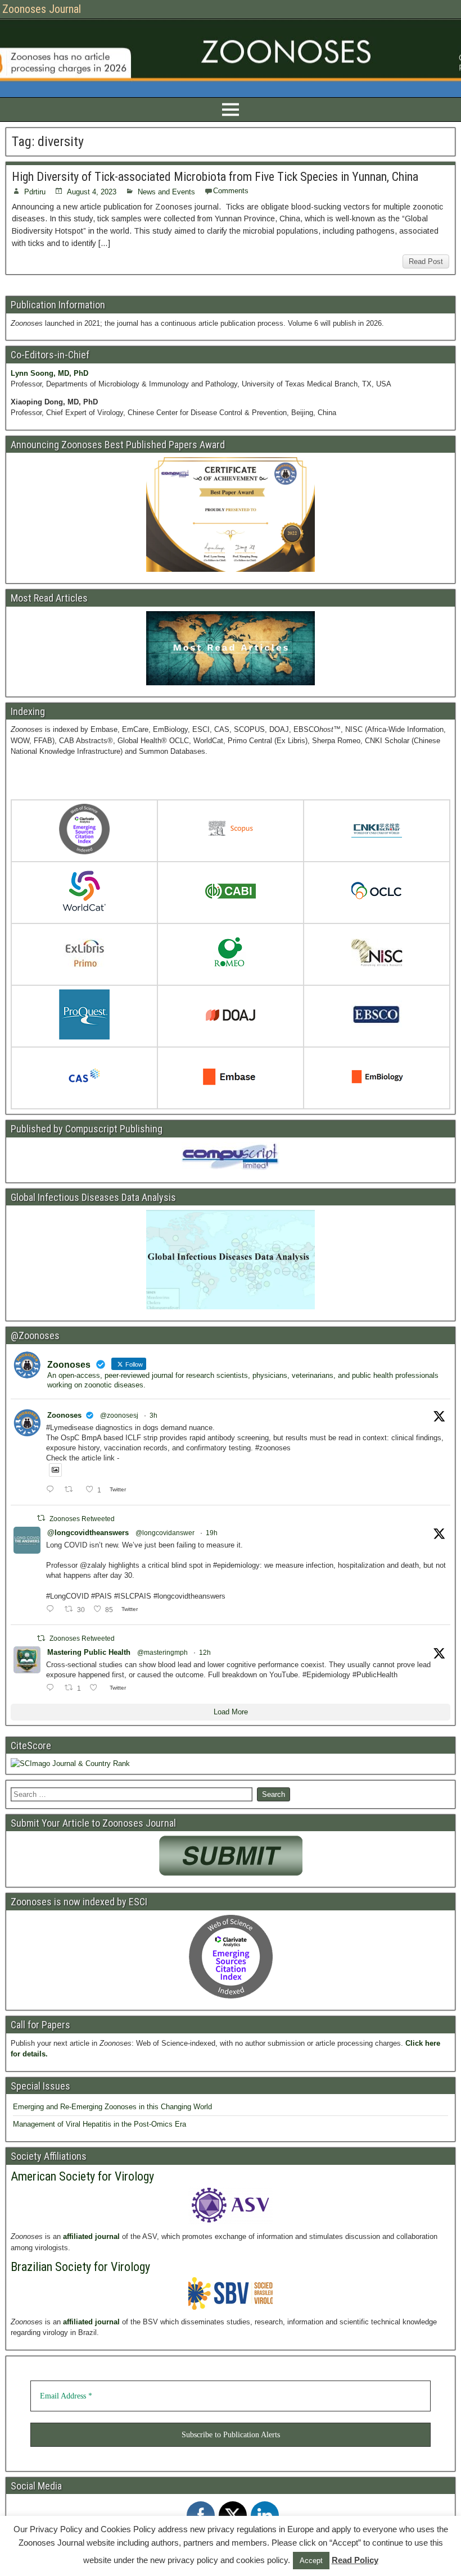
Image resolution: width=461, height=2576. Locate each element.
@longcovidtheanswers (88, 1533)
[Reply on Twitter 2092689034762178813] (53, 1610)
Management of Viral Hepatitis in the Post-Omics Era (100, 2124)
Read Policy (355, 2560)
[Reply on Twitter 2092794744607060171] (53, 1688)
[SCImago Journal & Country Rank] (70, 1763)
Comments (231, 191)
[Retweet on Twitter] (41, 1518)
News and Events (166, 192)
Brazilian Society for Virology (80, 2267)
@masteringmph (162, 1653)
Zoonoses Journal (42, 9)
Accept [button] (311, 2561)
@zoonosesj (119, 1416)
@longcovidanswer (165, 1533)
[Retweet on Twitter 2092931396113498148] (72, 1490)
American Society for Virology (82, 2176)
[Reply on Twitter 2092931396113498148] (53, 1490)
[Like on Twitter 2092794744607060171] (97, 1688)
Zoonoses (64, 1415)
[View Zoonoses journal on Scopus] (231, 831)
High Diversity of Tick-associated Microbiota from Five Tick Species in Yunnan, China (215, 177)
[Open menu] (231, 110)
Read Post (426, 261)
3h (153, 1416)
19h (212, 1533)
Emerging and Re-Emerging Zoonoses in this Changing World (112, 2107)
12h (205, 1653)
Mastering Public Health (89, 1652)
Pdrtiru (35, 192)
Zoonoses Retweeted (82, 1519)
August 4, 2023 (92, 192)
